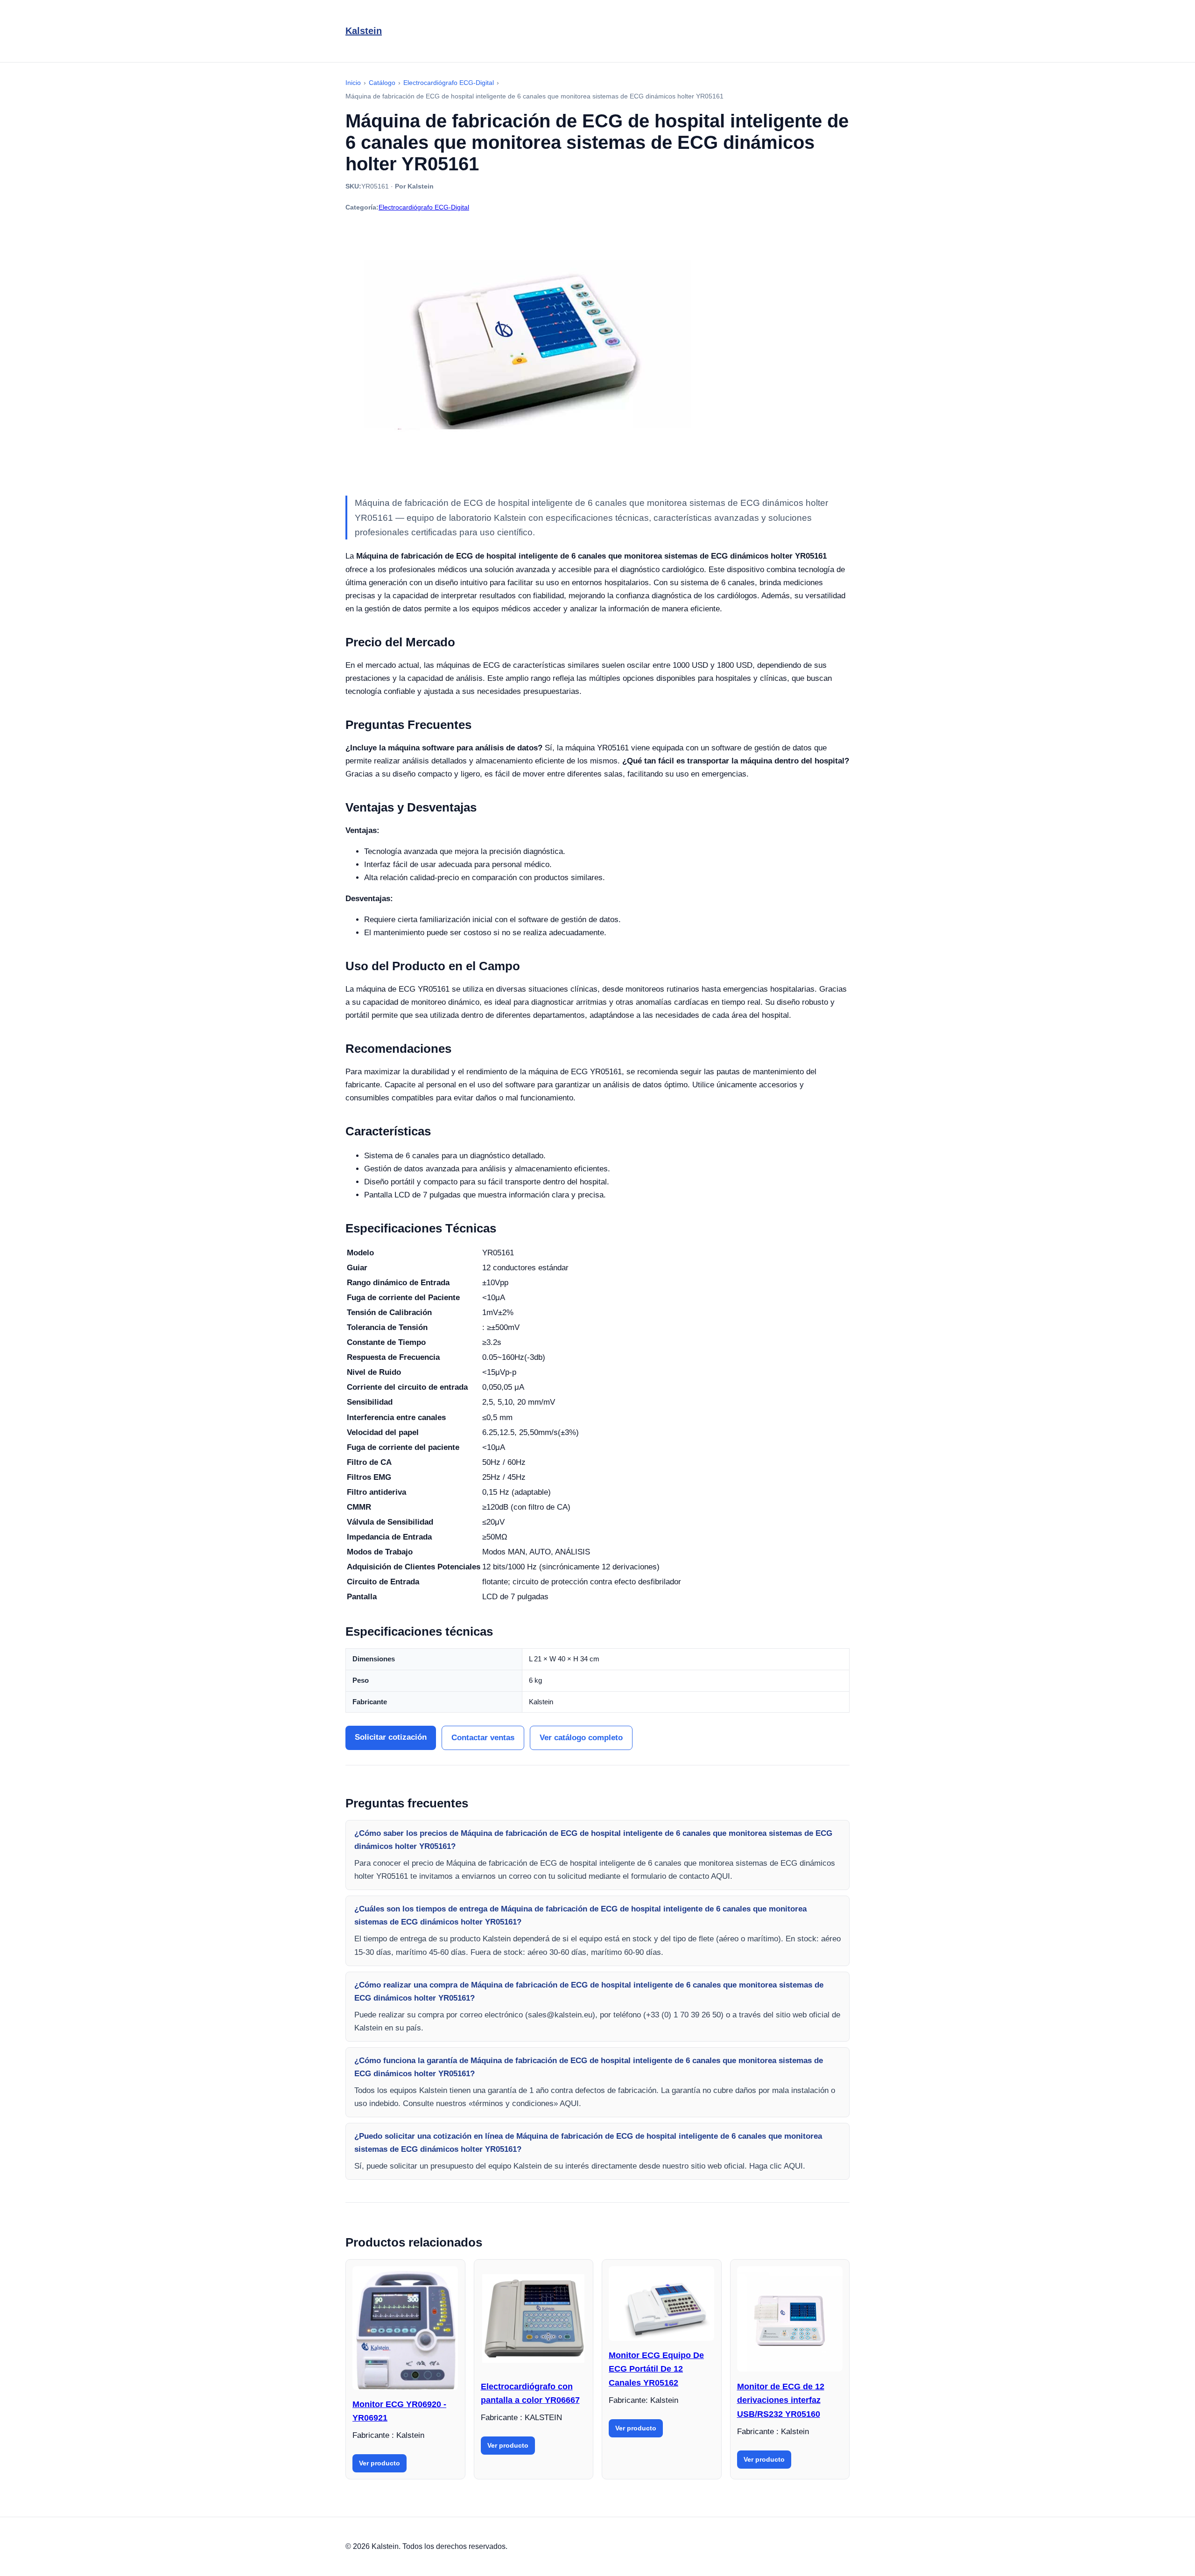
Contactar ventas (483, 1738)
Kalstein (364, 31)
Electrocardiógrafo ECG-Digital (424, 207)
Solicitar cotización (391, 1737)
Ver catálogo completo (581, 1738)
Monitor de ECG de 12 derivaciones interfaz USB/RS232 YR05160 (781, 2400)
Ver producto (380, 2463)
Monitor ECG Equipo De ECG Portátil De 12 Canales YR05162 (656, 2369)
